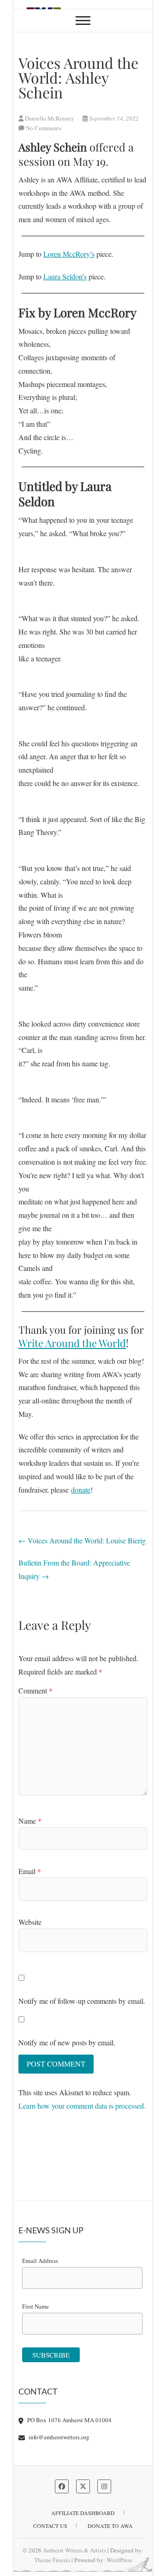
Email (30, 1871)
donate (81, 1490)
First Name (36, 2306)
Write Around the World (72, 1343)
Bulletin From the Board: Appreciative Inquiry (74, 1569)
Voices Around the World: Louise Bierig (82, 1540)
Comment (36, 1690)
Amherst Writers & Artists (74, 2550)
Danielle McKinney (50, 118)
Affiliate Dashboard (83, 2513)
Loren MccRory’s (69, 254)
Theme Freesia (52, 2560)
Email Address (40, 2261)
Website (30, 1922)
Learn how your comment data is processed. (82, 2106)
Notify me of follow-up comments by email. (82, 2001)
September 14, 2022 (113, 118)
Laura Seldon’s (65, 276)
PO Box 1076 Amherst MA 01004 (69, 2420)
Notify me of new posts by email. (67, 2042)
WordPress (119, 2560)
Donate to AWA (110, 2526)
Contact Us (50, 2526)
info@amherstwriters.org (58, 2437)
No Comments (44, 128)
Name (30, 1821)
